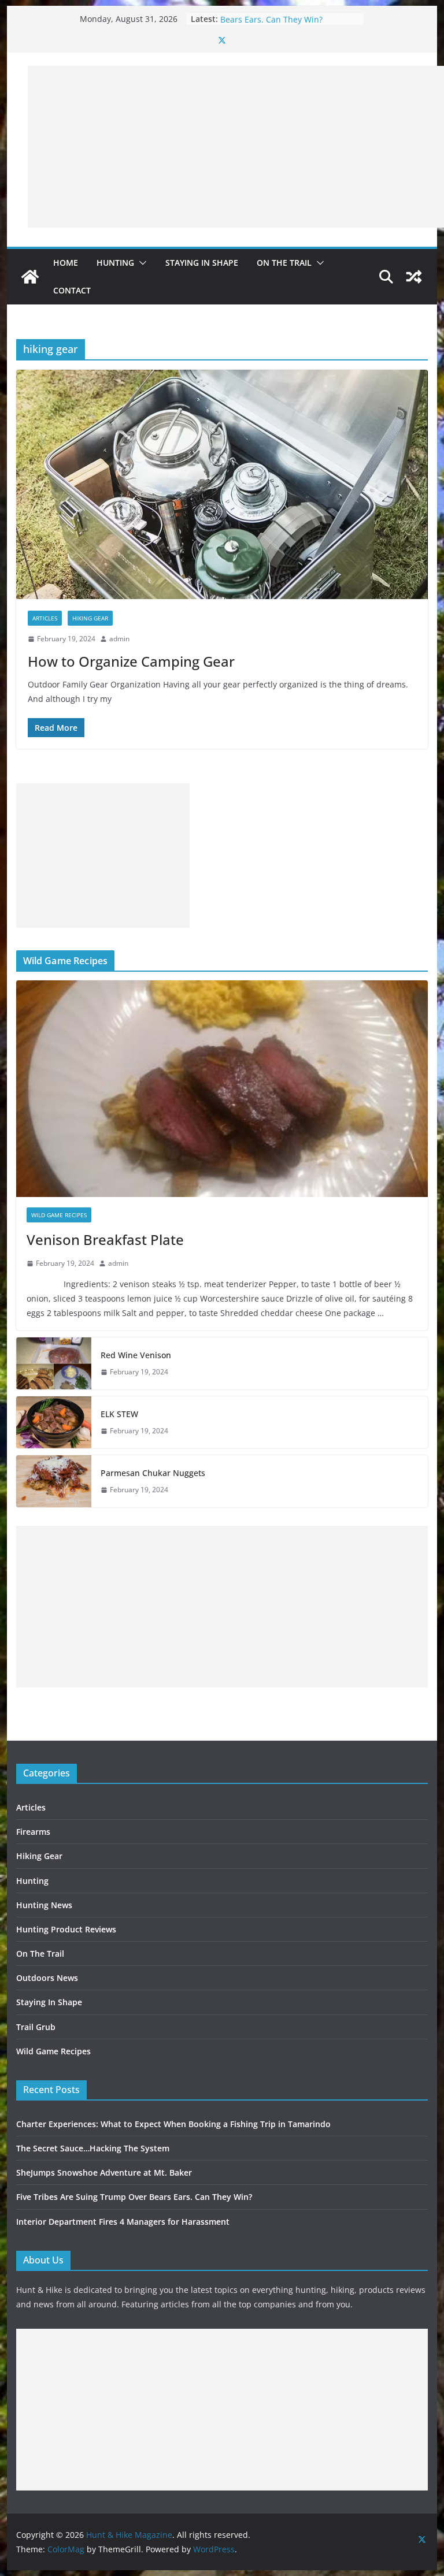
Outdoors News (47, 1978)
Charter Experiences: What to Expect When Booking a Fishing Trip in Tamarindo (173, 2124)
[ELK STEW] (54, 1422)
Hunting (115, 263)
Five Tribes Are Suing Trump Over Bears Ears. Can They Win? (286, 25)
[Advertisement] (236, 147)
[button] (140, 263)
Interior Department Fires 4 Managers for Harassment (123, 2222)
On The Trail (284, 263)
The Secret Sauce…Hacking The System (93, 2148)
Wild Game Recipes (59, 1215)
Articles (45, 618)
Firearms (33, 1832)
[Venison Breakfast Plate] (222, 1089)
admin (119, 639)
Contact (72, 290)
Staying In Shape (202, 263)
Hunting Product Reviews (66, 1929)
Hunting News (44, 1905)
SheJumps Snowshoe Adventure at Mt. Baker (104, 2172)
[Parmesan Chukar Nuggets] (54, 1481)
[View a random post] (414, 277)
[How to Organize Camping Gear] (222, 484)
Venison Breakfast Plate (105, 1239)
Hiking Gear (90, 618)
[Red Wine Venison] (54, 1363)
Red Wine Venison (136, 1355)
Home (66, 263)
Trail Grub (36, 2027)
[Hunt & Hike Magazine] (30, 277)
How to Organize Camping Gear (131, 661)
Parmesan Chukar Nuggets (153, 1473)
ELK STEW (119, 1414)
